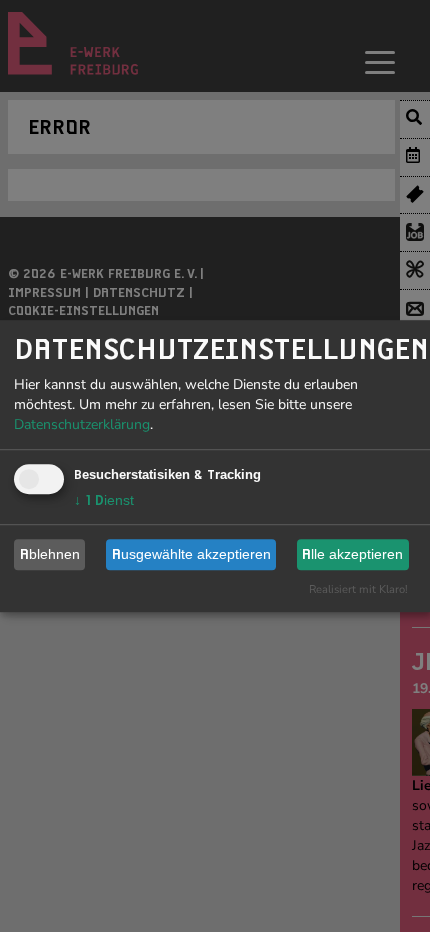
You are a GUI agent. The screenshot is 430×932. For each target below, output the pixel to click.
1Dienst (104, 500)
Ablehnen (50, 554)
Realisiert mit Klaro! (358, 589)
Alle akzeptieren (352, 554)
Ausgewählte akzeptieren (191, 554)
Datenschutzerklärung (82, 424)
